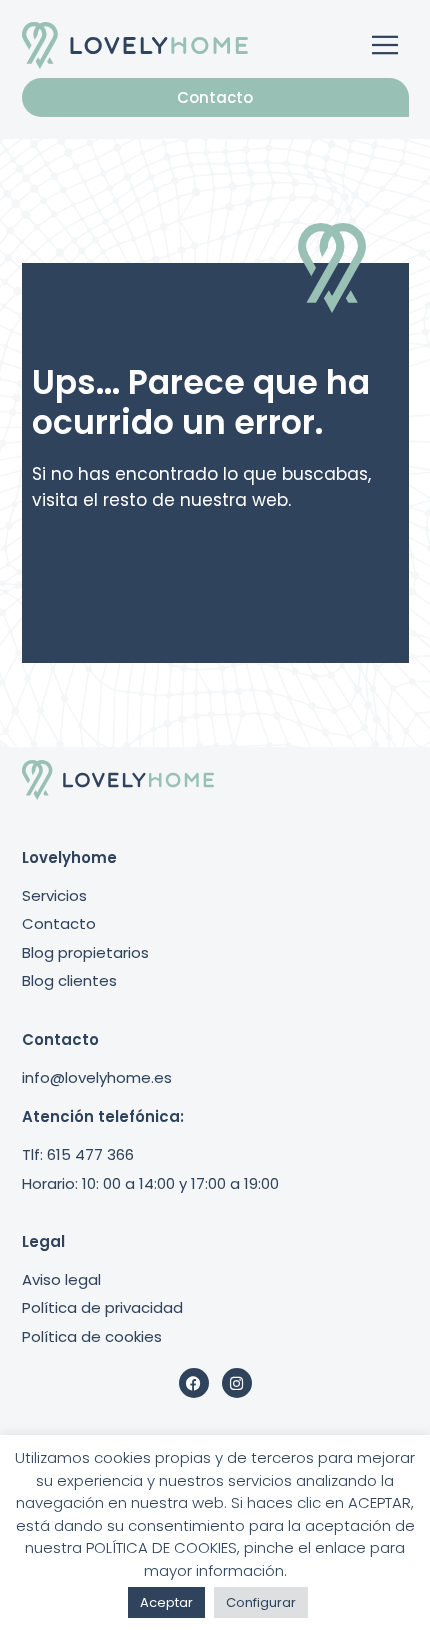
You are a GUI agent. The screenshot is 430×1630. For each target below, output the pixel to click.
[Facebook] (194, 1383)
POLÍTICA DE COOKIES (161, 1547)
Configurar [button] (261, 1602)
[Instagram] (237, 1383)
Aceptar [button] (166, 1602)
